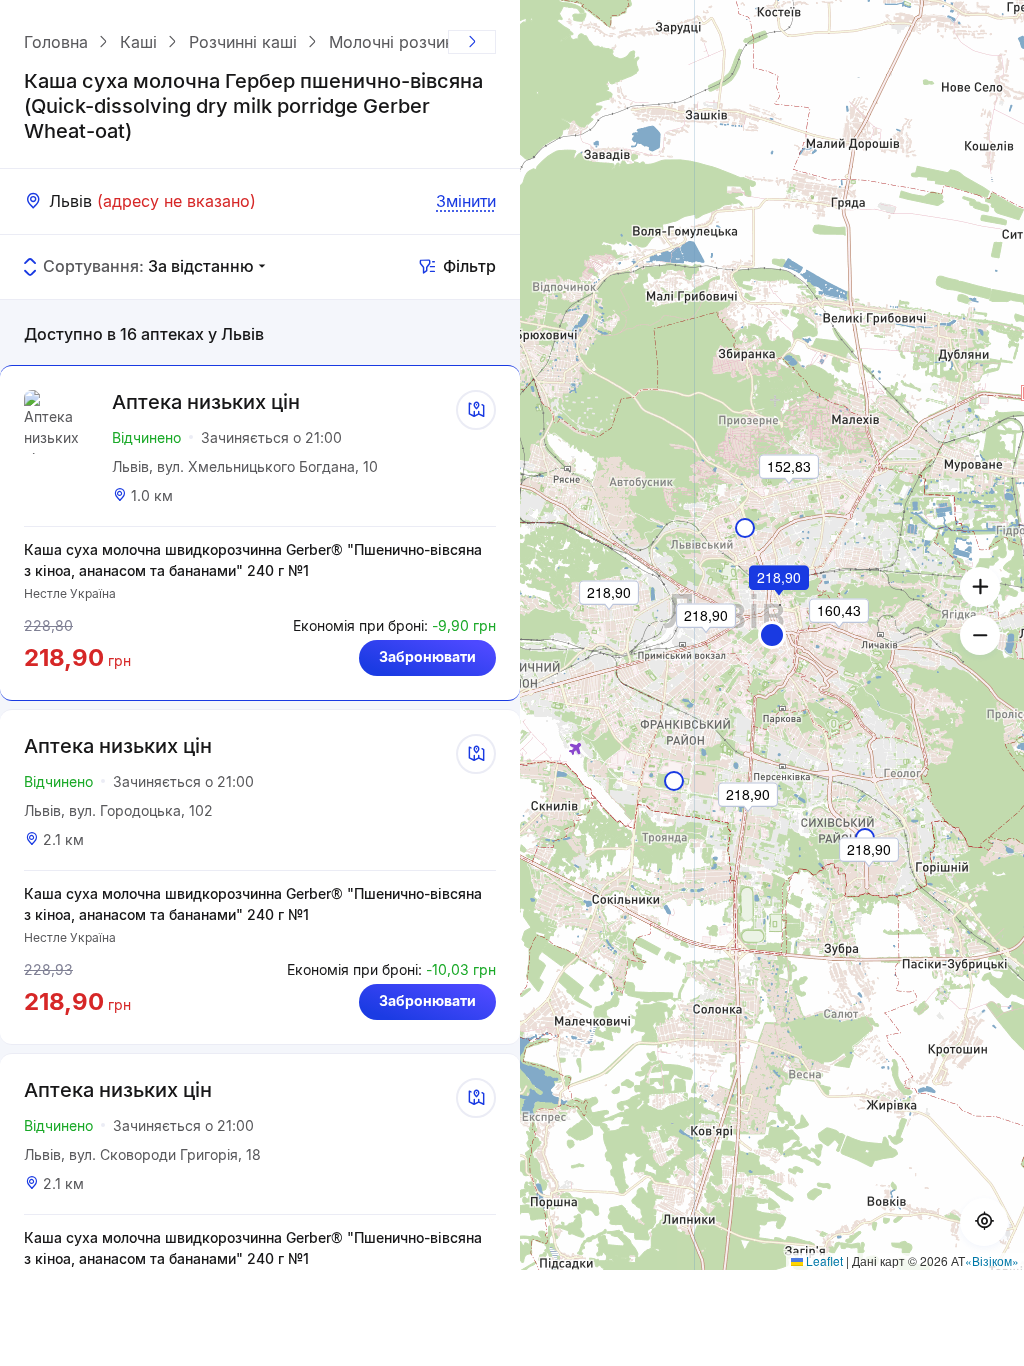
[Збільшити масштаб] (980, 587)
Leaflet (823, 1260)
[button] (772, 635)
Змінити (466, 201)
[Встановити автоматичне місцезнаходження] (984, 1222)
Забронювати (427, 656)
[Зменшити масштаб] (980, 635)
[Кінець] (472, 42)
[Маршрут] (476, 410)
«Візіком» (992, 1260)
